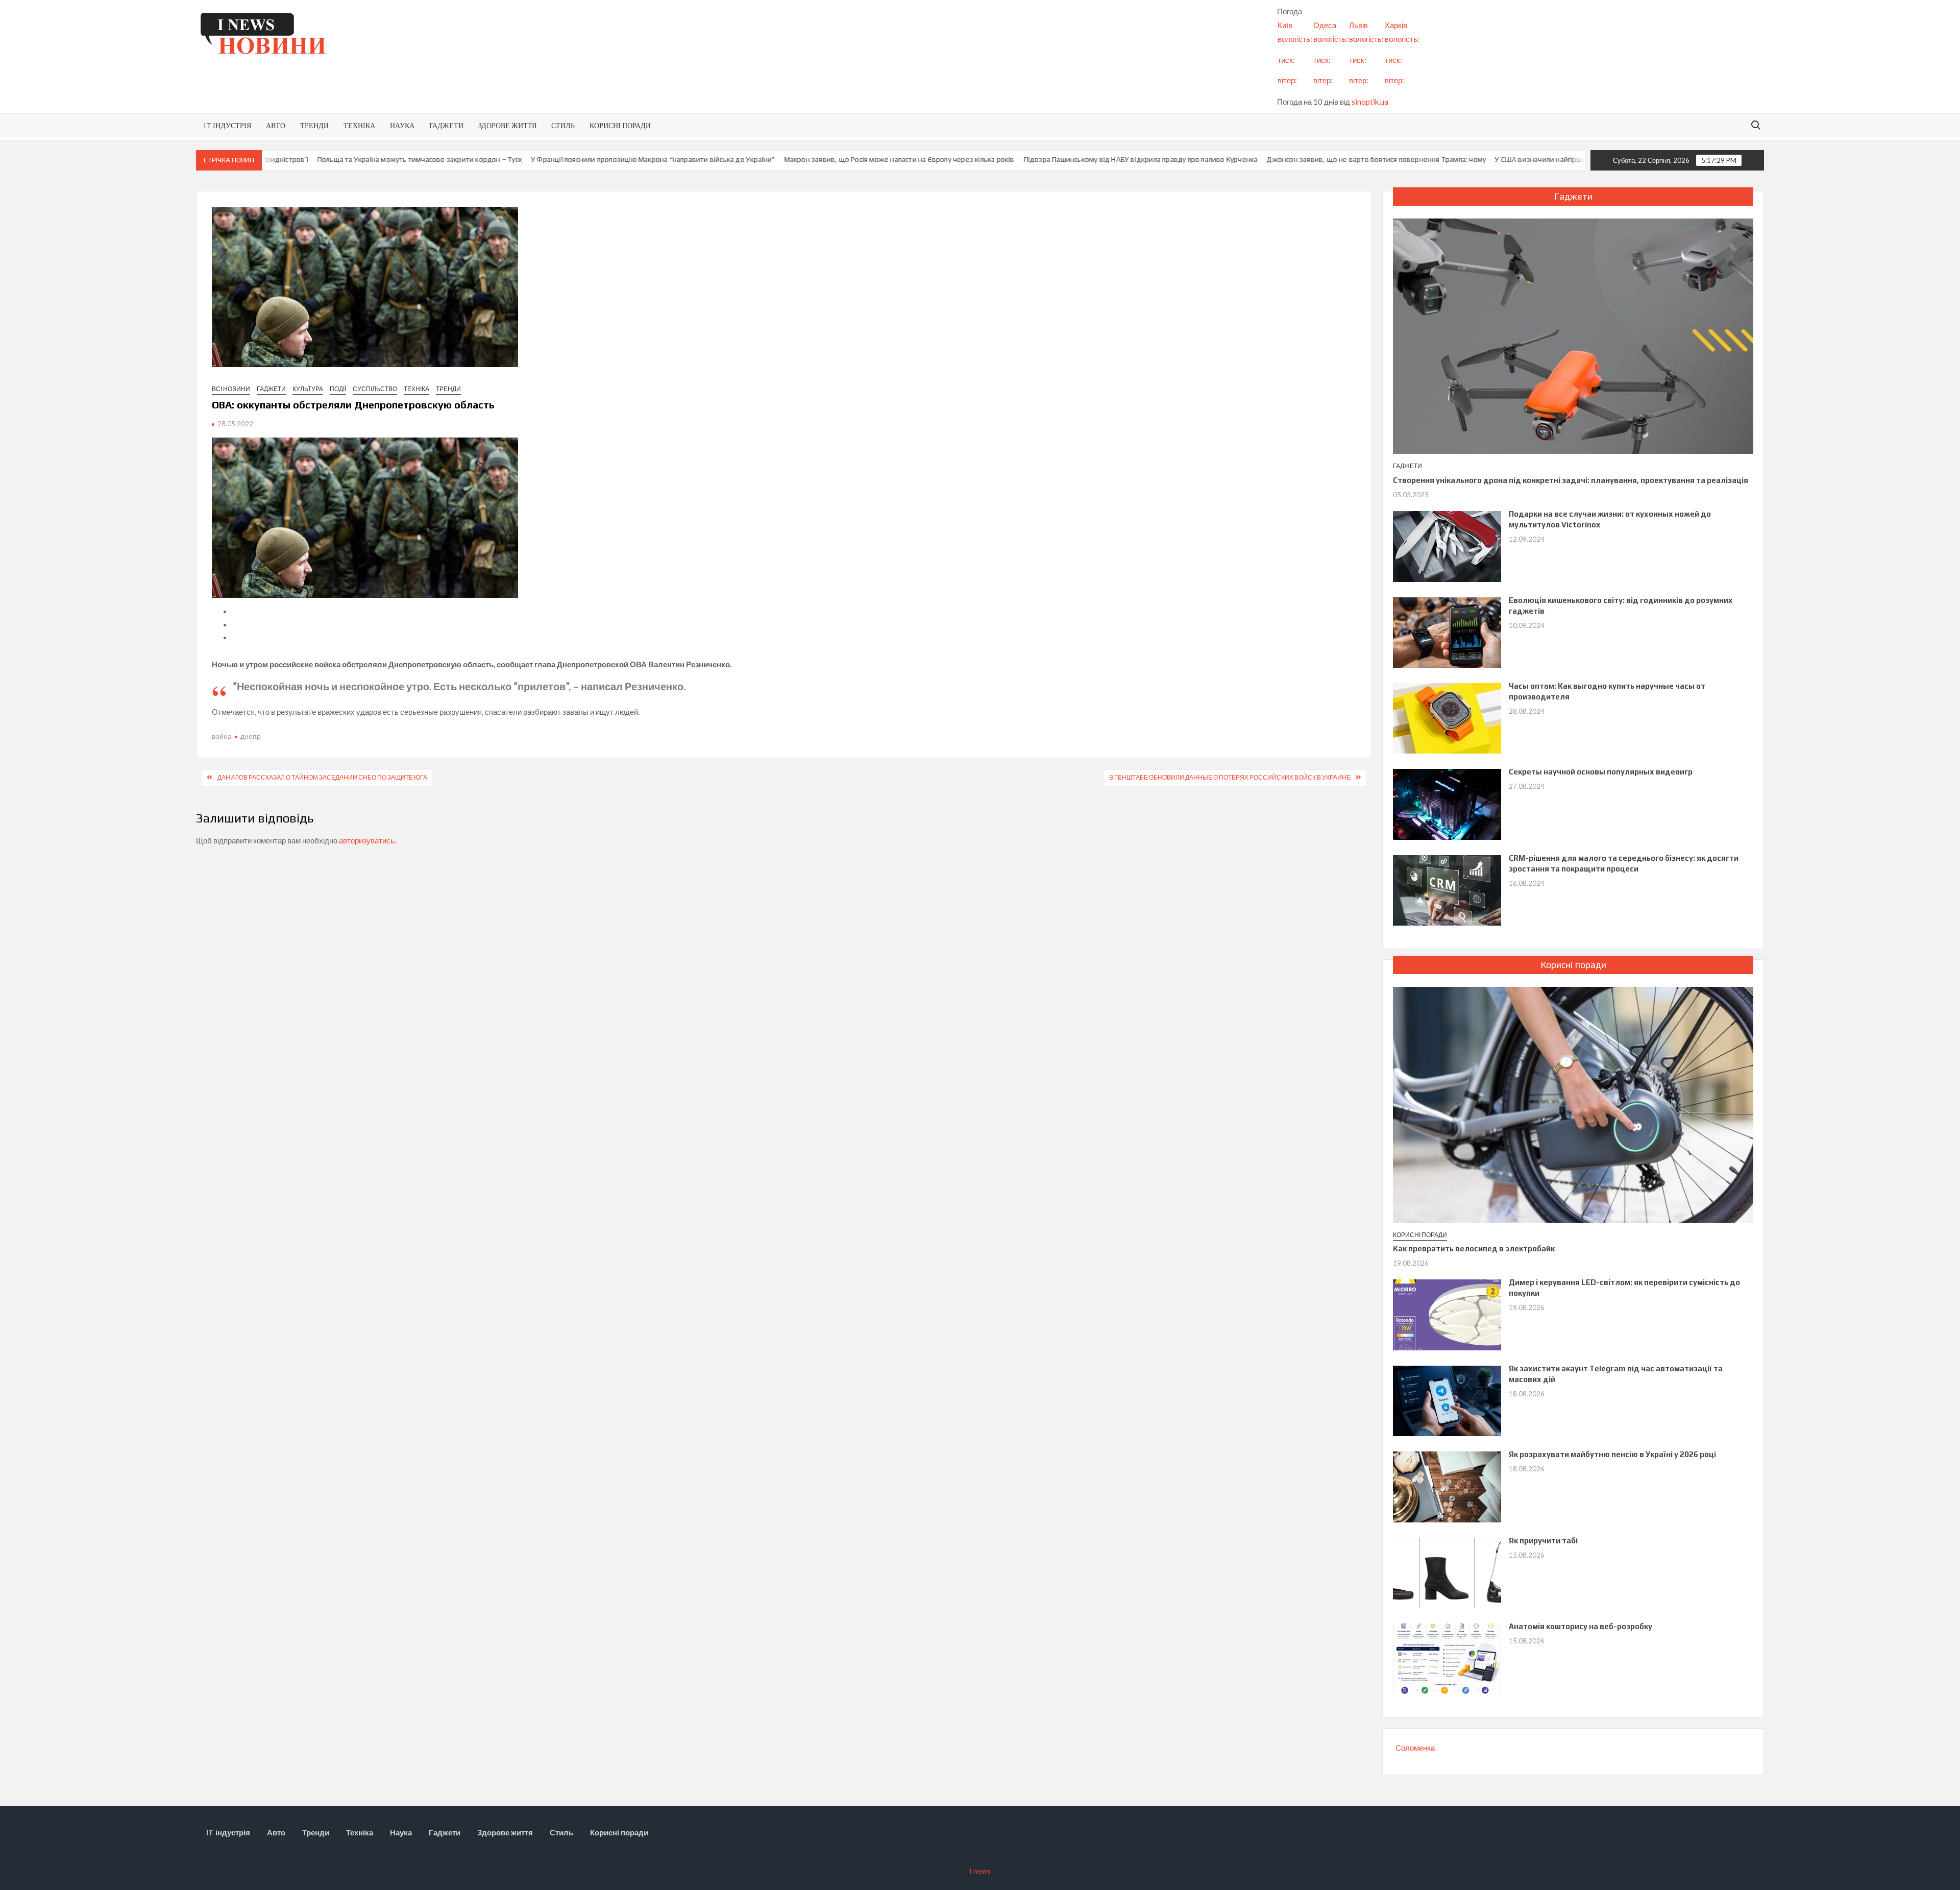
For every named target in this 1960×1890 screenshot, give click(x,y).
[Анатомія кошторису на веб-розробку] (1447, 1658)
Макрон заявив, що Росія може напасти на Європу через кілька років (709, 159)
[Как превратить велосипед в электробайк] (1573, 1104)
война (222, 736)
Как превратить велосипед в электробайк (1474, 1249)
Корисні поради (620, 125)
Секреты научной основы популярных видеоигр (1601, 772)
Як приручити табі (1543, 1541)
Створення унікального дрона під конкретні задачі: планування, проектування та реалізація (1571, 480)
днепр (251, 736)
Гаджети (446, 125)
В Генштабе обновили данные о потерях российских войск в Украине (1230, 777)
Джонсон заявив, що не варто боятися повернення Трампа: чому (1186, 159)
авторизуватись (367, 840)
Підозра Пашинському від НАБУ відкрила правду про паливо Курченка (950, 159)
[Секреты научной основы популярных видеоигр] (1447, 804)
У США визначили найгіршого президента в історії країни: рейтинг (1415, 159)
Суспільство (375, 389)
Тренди (314, 125)
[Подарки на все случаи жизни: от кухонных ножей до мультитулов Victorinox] (1447, 545)
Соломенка (1415, 1748)
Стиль (563, 125)
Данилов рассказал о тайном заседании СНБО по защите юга (322, 777)
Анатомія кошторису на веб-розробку (1581, 1626)
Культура (308, 389)
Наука (402, 125)
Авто (276, 125)
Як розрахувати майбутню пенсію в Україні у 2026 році (1612, 1454)
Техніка (359, 125)
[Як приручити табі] (1447, 1572)
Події (338, 389)
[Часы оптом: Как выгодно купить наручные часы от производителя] (1447, 717)
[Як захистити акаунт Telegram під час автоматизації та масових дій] (1447, 1400)
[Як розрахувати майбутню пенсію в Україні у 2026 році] (1447, 1486)
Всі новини (231, 389)
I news (980, 1871)
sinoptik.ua (1370, 102)
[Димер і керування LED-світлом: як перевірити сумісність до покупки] (1447, 1314)
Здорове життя (507, 125)
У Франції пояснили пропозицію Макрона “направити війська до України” (462, 159)
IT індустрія (227, 125)
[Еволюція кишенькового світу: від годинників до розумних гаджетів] (1447, 632)
